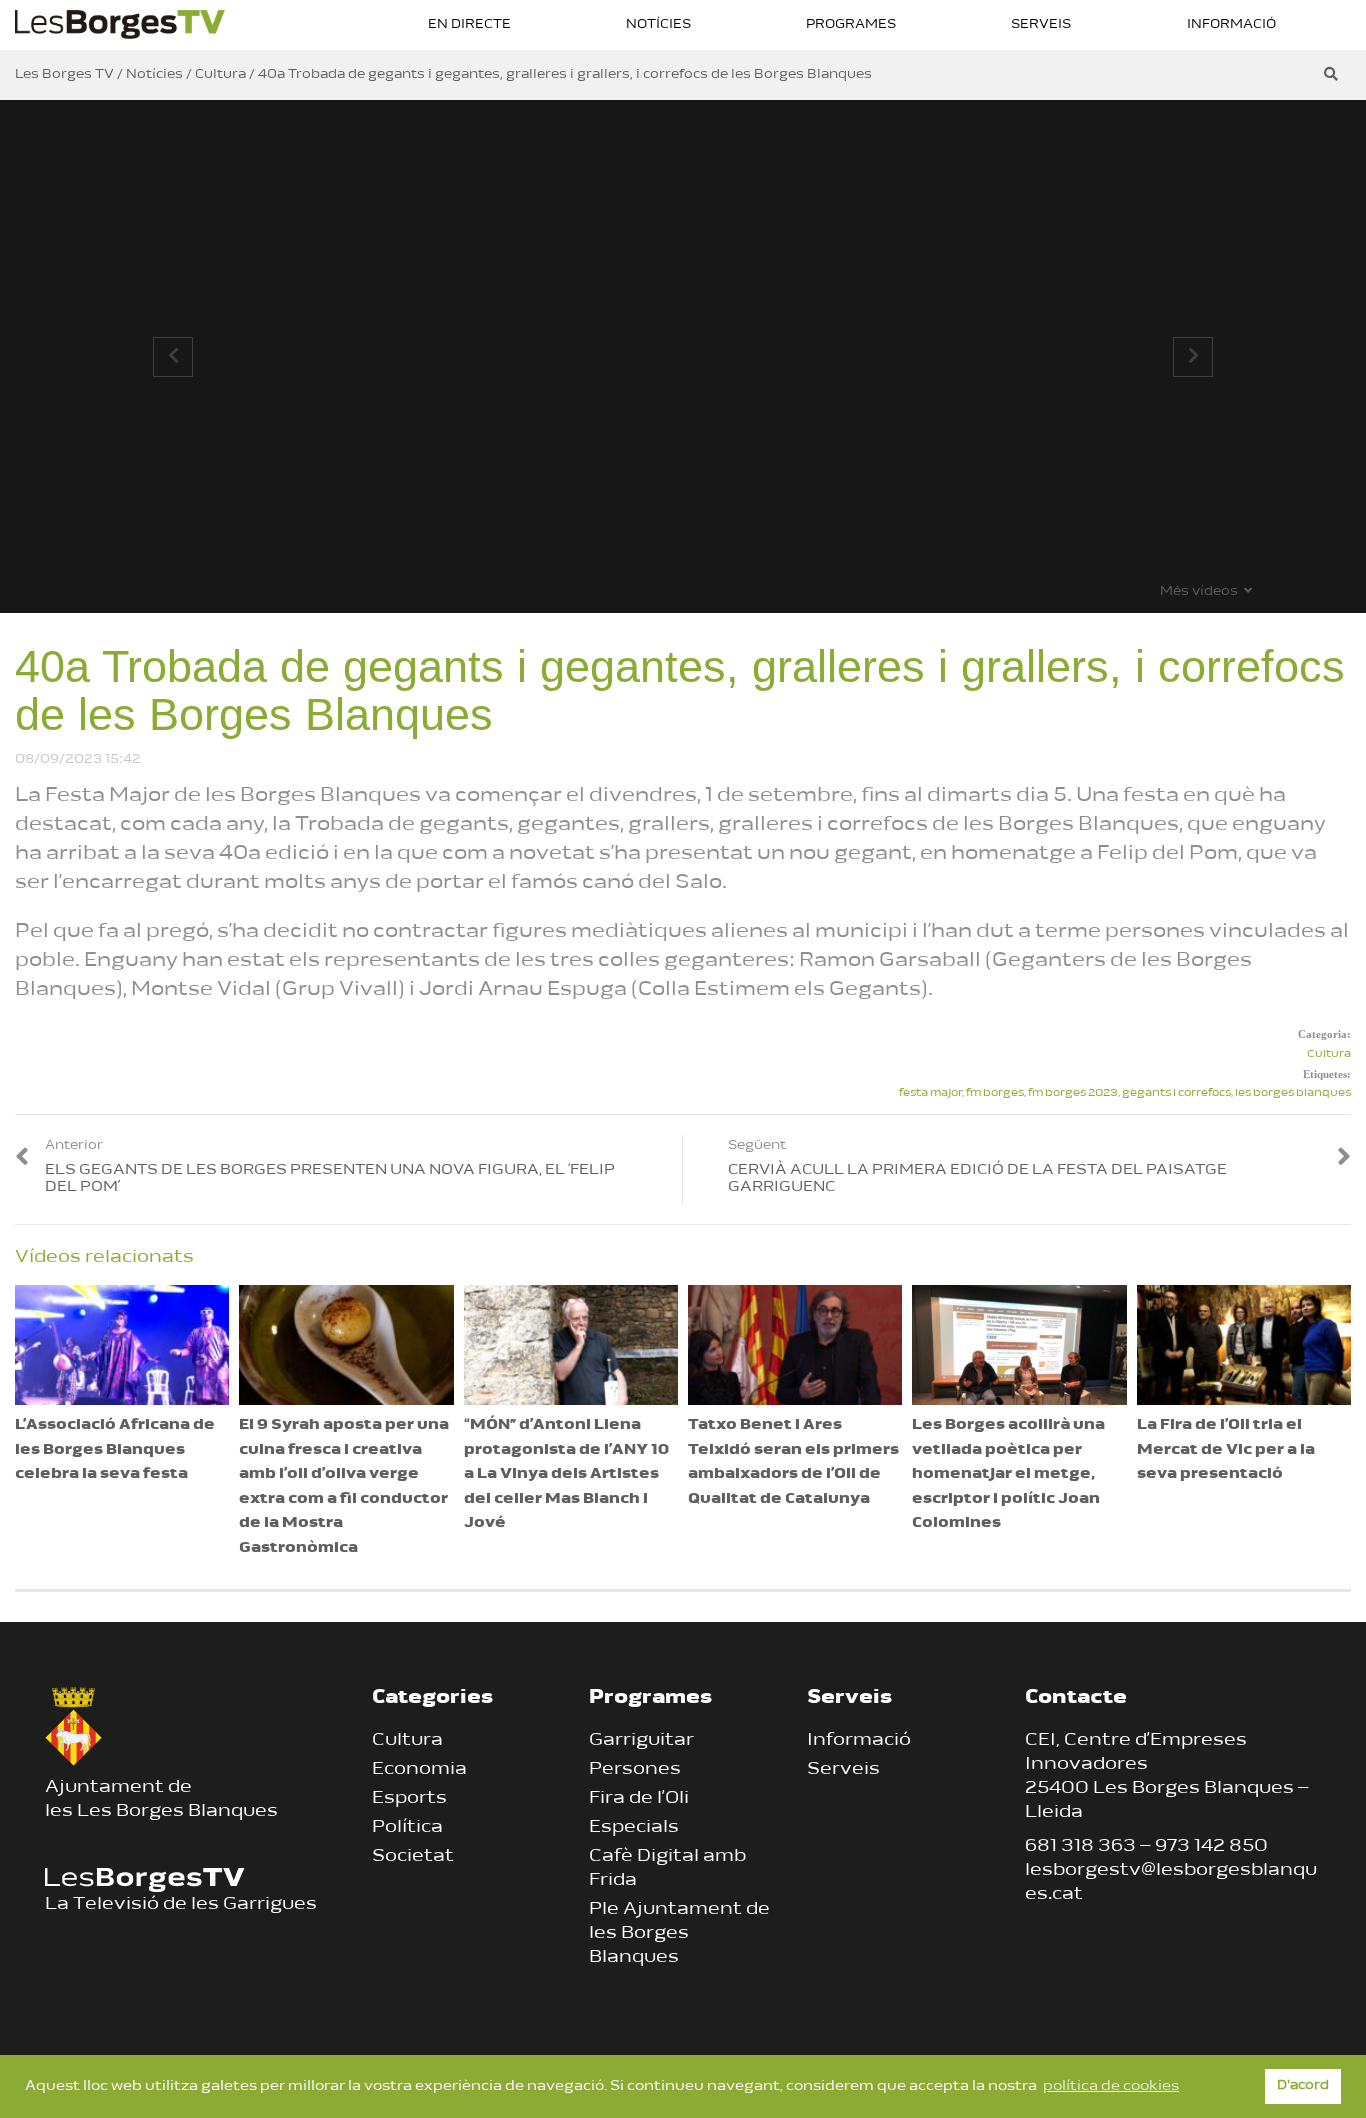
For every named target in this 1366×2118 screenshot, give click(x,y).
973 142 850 (1211, 1847)
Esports (409, 1799)
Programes (851, 24)
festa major (930, 1093)
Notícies (658, 24)
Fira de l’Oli (639, 1799)
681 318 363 (1080, 1847)
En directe (469, 24)
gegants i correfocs (1176, 1093)
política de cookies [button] (1111, 2086)
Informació (1231, 24)
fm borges (995, 1093)
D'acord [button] (1303, 2086)
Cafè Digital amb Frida (667, 1869)
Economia (419, 1770)
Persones (635, 1770)
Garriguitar (641, 1741)
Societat (413, 1857)
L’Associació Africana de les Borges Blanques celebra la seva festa (115, 1450)
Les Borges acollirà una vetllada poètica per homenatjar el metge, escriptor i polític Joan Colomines (1008, 1474)
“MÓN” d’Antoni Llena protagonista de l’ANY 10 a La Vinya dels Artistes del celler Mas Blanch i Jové (566, 1474)
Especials (634, 1828)
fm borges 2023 (1073, 1093)
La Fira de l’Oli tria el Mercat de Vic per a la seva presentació (1226, 1450)
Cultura (1329, 1054)
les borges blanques (1293, 1093)
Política (407, 1828)
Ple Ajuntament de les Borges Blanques (679, 1934)
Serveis (1041, 24)
